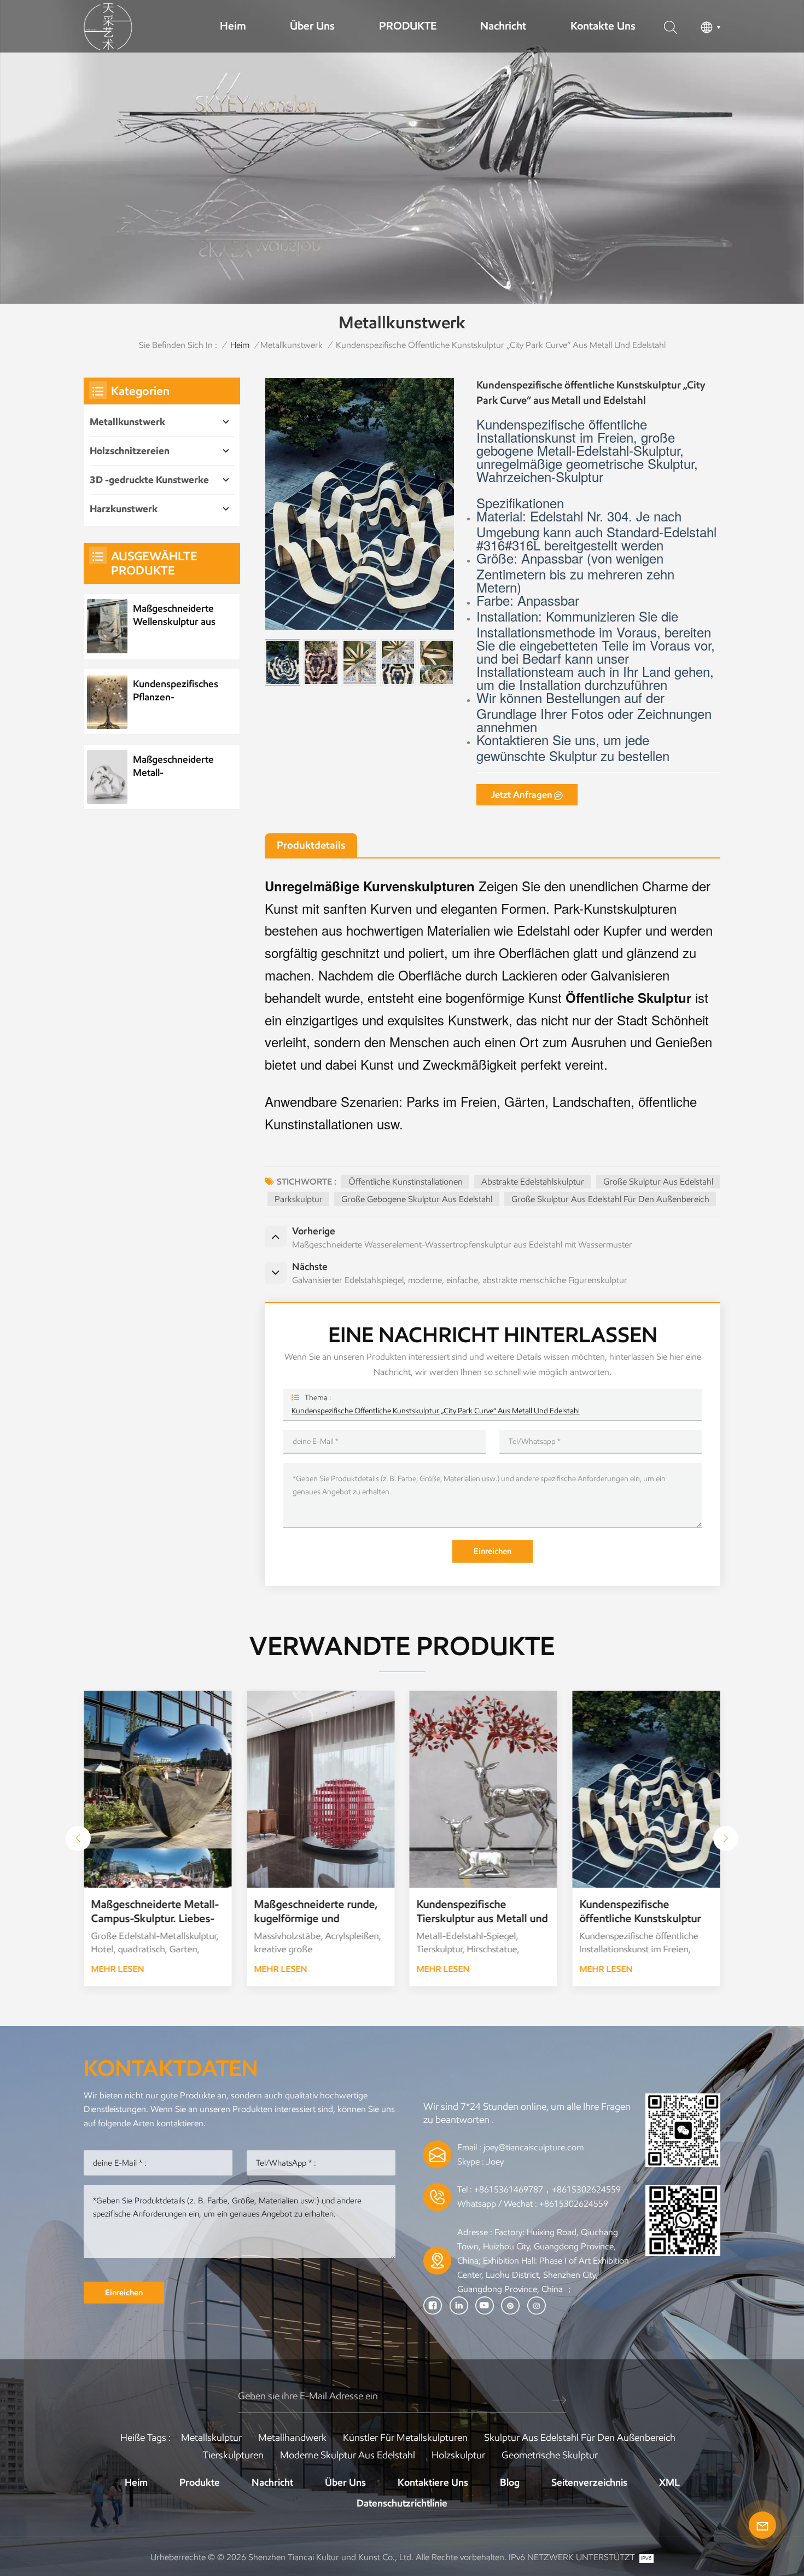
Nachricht (503, 26)
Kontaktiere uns (433, 2482)
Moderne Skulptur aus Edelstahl (348, 2455)
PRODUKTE (408, 26)
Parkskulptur (299, 1199)
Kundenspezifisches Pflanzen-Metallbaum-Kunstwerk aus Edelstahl (176, 691)
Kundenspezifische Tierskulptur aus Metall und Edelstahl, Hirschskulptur (319, 1911)
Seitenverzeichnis (589, 2482)
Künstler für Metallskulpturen (405, 2438)
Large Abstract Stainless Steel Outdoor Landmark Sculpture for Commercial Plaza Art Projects (640, 1911)
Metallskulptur (211, 2438)
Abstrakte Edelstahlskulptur (533, 1182)
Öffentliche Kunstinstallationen (406, 1182)
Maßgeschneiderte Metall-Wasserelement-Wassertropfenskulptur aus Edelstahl (181, 766)
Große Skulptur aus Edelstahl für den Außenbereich (610, 1199)
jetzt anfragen (522, 795)
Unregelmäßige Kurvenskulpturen (370, 886)
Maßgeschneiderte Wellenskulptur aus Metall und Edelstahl (176, 615)
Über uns (312, 26)
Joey (495, 2162)
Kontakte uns (603, 26)
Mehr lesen (118, 1969)
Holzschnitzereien (130, 451)
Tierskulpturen (233, 2455)
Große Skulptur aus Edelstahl (658, 1182)
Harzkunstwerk (124, 509)
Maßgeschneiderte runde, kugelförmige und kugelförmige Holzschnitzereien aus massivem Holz (153, 1911)
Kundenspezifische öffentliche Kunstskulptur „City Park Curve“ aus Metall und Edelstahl (436, 1411)
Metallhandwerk (292, 2438)
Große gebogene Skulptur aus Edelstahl (417, 1199)
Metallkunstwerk (292, 345)
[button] (78, 1838)
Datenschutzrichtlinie (402, 2503)
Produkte (200, 2482)
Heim (233, 26)
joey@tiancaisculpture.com (534, 2147)
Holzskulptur (458, 2455)
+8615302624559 (574, 2204)
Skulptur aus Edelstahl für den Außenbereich (580, 2438)
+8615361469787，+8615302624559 (547, 2189)
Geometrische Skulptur (550, 2455)
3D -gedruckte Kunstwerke (149, 480)
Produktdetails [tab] (311, 845)
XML (669, 2482)
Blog (510, 2482)
